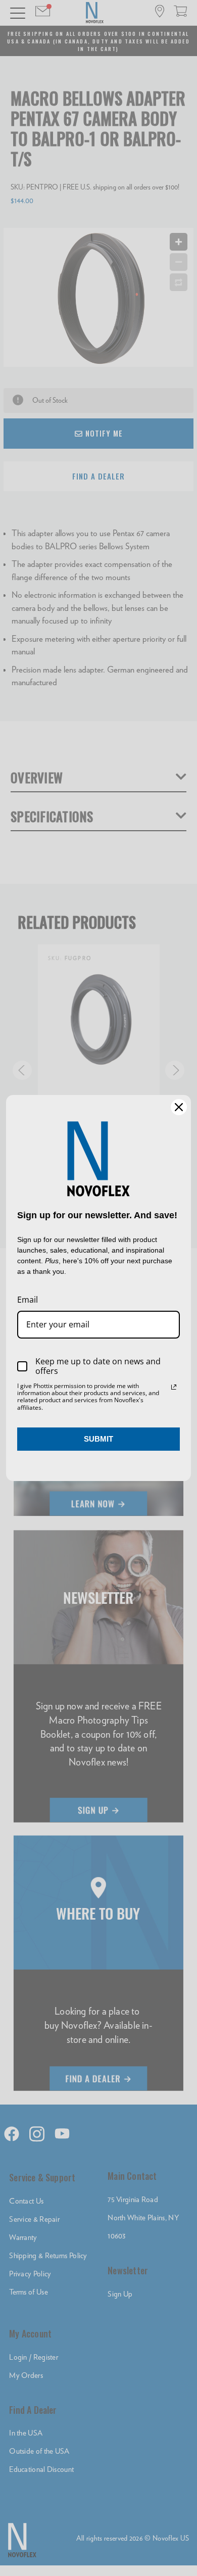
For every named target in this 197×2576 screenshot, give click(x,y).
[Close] (179, 1107)
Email (28, 1300)
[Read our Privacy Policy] (174, 1387)
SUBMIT (98, 1439)
